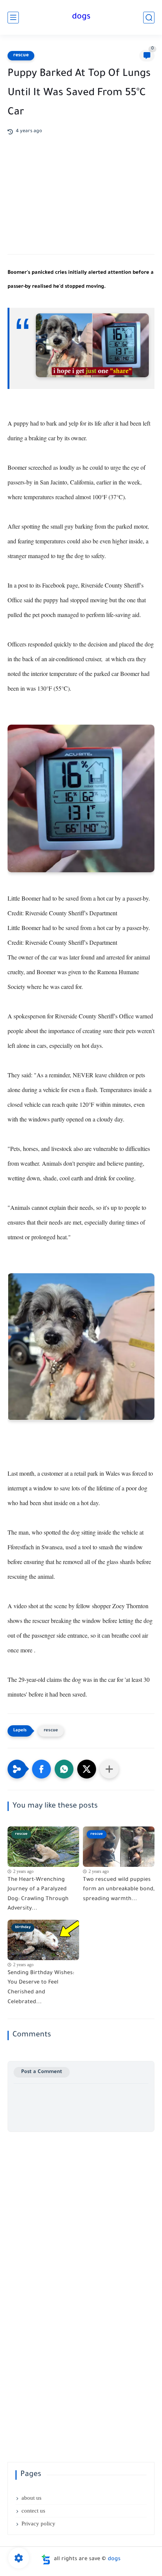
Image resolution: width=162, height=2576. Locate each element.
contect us (33, 2511)
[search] (149, 18)
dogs (81, 17)
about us (31, 2498)
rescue (21, 56)
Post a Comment (42, 2072)
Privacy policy (38, 2524)
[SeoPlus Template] (46, 2560)
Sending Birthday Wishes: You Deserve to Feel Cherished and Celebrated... (41, 1988)
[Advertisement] (81, 189)
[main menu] (13, 18)
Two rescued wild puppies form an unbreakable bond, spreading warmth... (119, 1890)
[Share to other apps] (109, 1769)
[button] (41, 1769)
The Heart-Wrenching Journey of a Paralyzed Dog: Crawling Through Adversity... (38, 1895)
